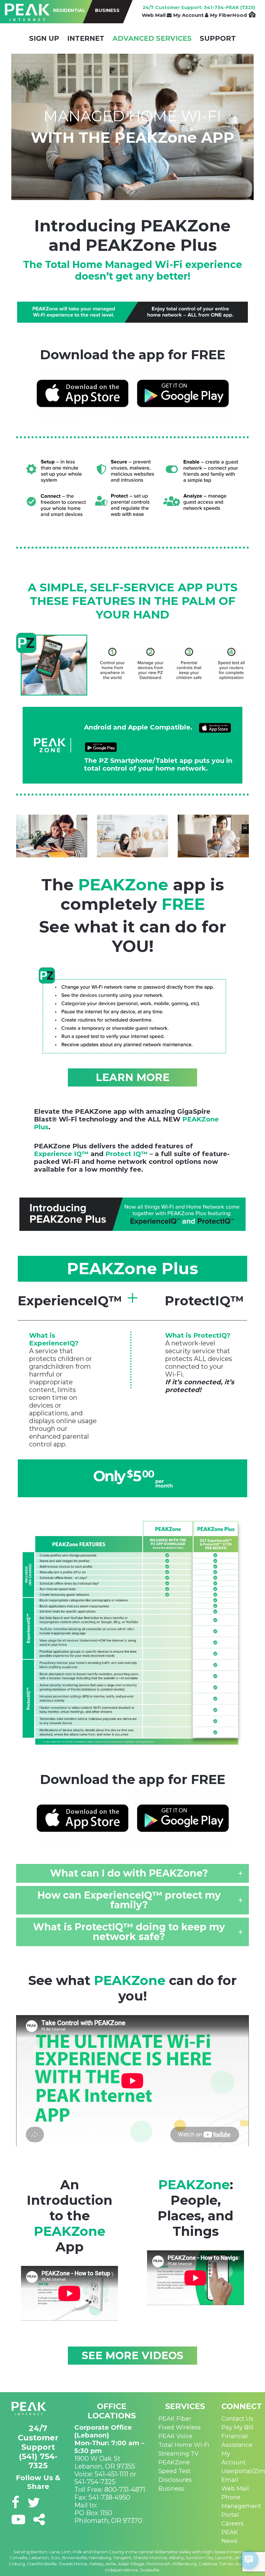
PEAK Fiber (175, 2419)
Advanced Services (152, 38)
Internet (86, 38)
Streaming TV (179, 2454)
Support (218, 38)
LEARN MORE (133, 1077)
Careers (233, 2524)
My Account (189, 15)
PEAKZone (174, 2462)
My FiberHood (229, 15)
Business (171, 2489)
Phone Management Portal (241, 2506)
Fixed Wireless (180, 2427)
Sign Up (44, 38)
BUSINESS (107, 10)
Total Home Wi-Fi (184, 2445)
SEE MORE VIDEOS (132, 2355)
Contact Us (237, 2419)
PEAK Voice (175, 2436)
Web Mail (154, 15)
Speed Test (175, 2471)
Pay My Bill (237, 2427)
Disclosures (175, 2480)
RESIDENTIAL (69, 10)
